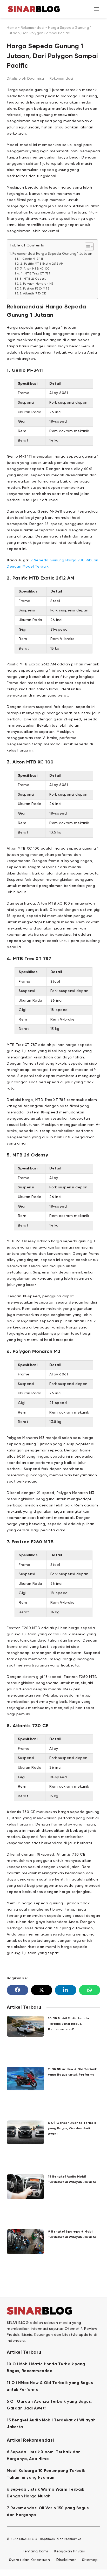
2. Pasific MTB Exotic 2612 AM (42, 264)
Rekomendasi (33, 28)
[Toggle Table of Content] (87, 247)
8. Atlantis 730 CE (33, 294)
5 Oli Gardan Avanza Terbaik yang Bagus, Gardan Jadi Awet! (72, 2129)
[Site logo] (34, 9)
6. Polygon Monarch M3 (37, 284)
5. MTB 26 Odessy (33, 279)
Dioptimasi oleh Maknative (60, 2539)
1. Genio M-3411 (31, 259)
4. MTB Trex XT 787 (35, 274)
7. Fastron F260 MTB (35, 289)
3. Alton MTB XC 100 (35, 269)
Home (12, 28)
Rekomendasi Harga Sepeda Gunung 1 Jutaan (52, 254)
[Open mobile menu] (97, 9)
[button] (17, 1990)
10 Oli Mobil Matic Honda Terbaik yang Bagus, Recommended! (68, 2024)
